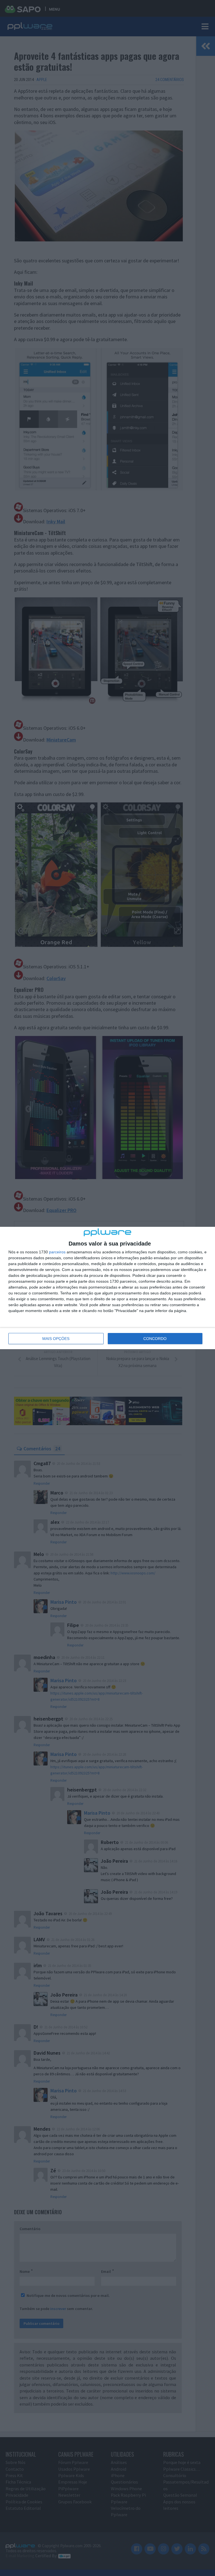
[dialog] (107, 1288)
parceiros (57, 1252)
